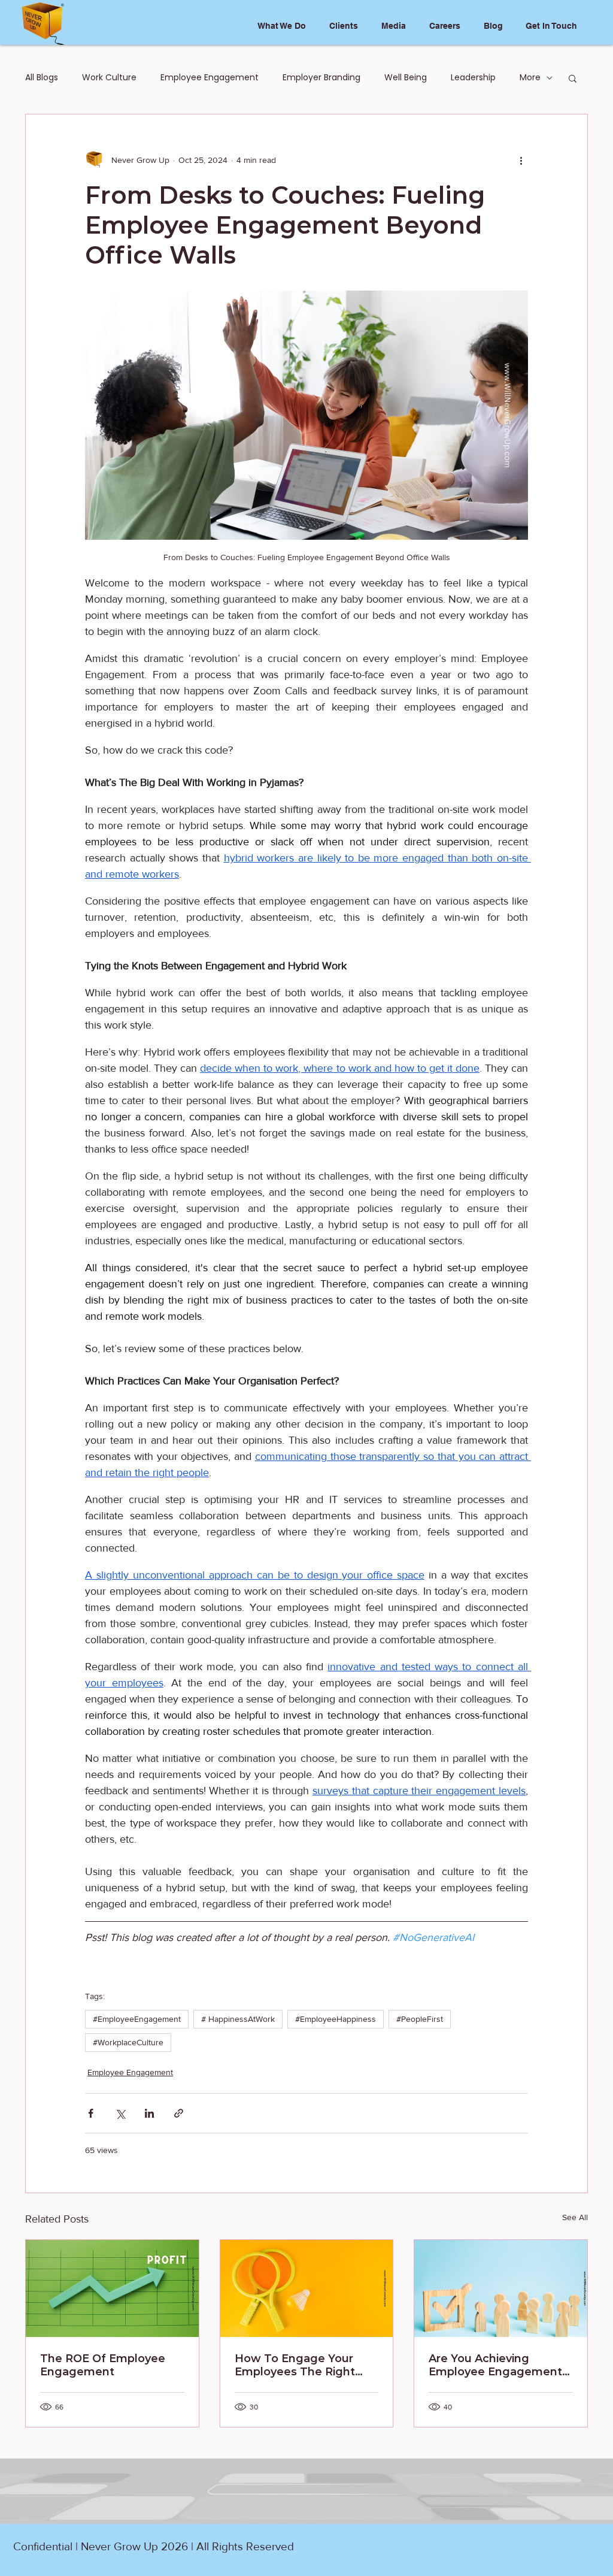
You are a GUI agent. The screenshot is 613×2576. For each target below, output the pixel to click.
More (530, 78)
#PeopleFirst (420, 2019)
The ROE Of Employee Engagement (103, 2365)
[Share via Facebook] (91, 2113)
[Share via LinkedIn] (149, 2113)
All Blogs (42, 78)
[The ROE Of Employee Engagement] (112, 2288)
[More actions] (521, 160)
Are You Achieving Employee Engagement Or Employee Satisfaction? (495, 2365)
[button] (573, 78)
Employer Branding (321, 78)
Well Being (406, 78)
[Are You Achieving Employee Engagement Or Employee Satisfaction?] (501, 2288)
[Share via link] (179, 2113)
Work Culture (109, 78)
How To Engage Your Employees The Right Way (295, 2365)
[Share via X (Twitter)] (120, 2113)
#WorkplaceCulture (128, 2042)
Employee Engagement (210, 78)
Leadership (473, 78)
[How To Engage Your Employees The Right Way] (307, 2288)
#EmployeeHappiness (336, 2019)
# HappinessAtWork (238, 2019)
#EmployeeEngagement (137, 2019)
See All (575, 2217)
